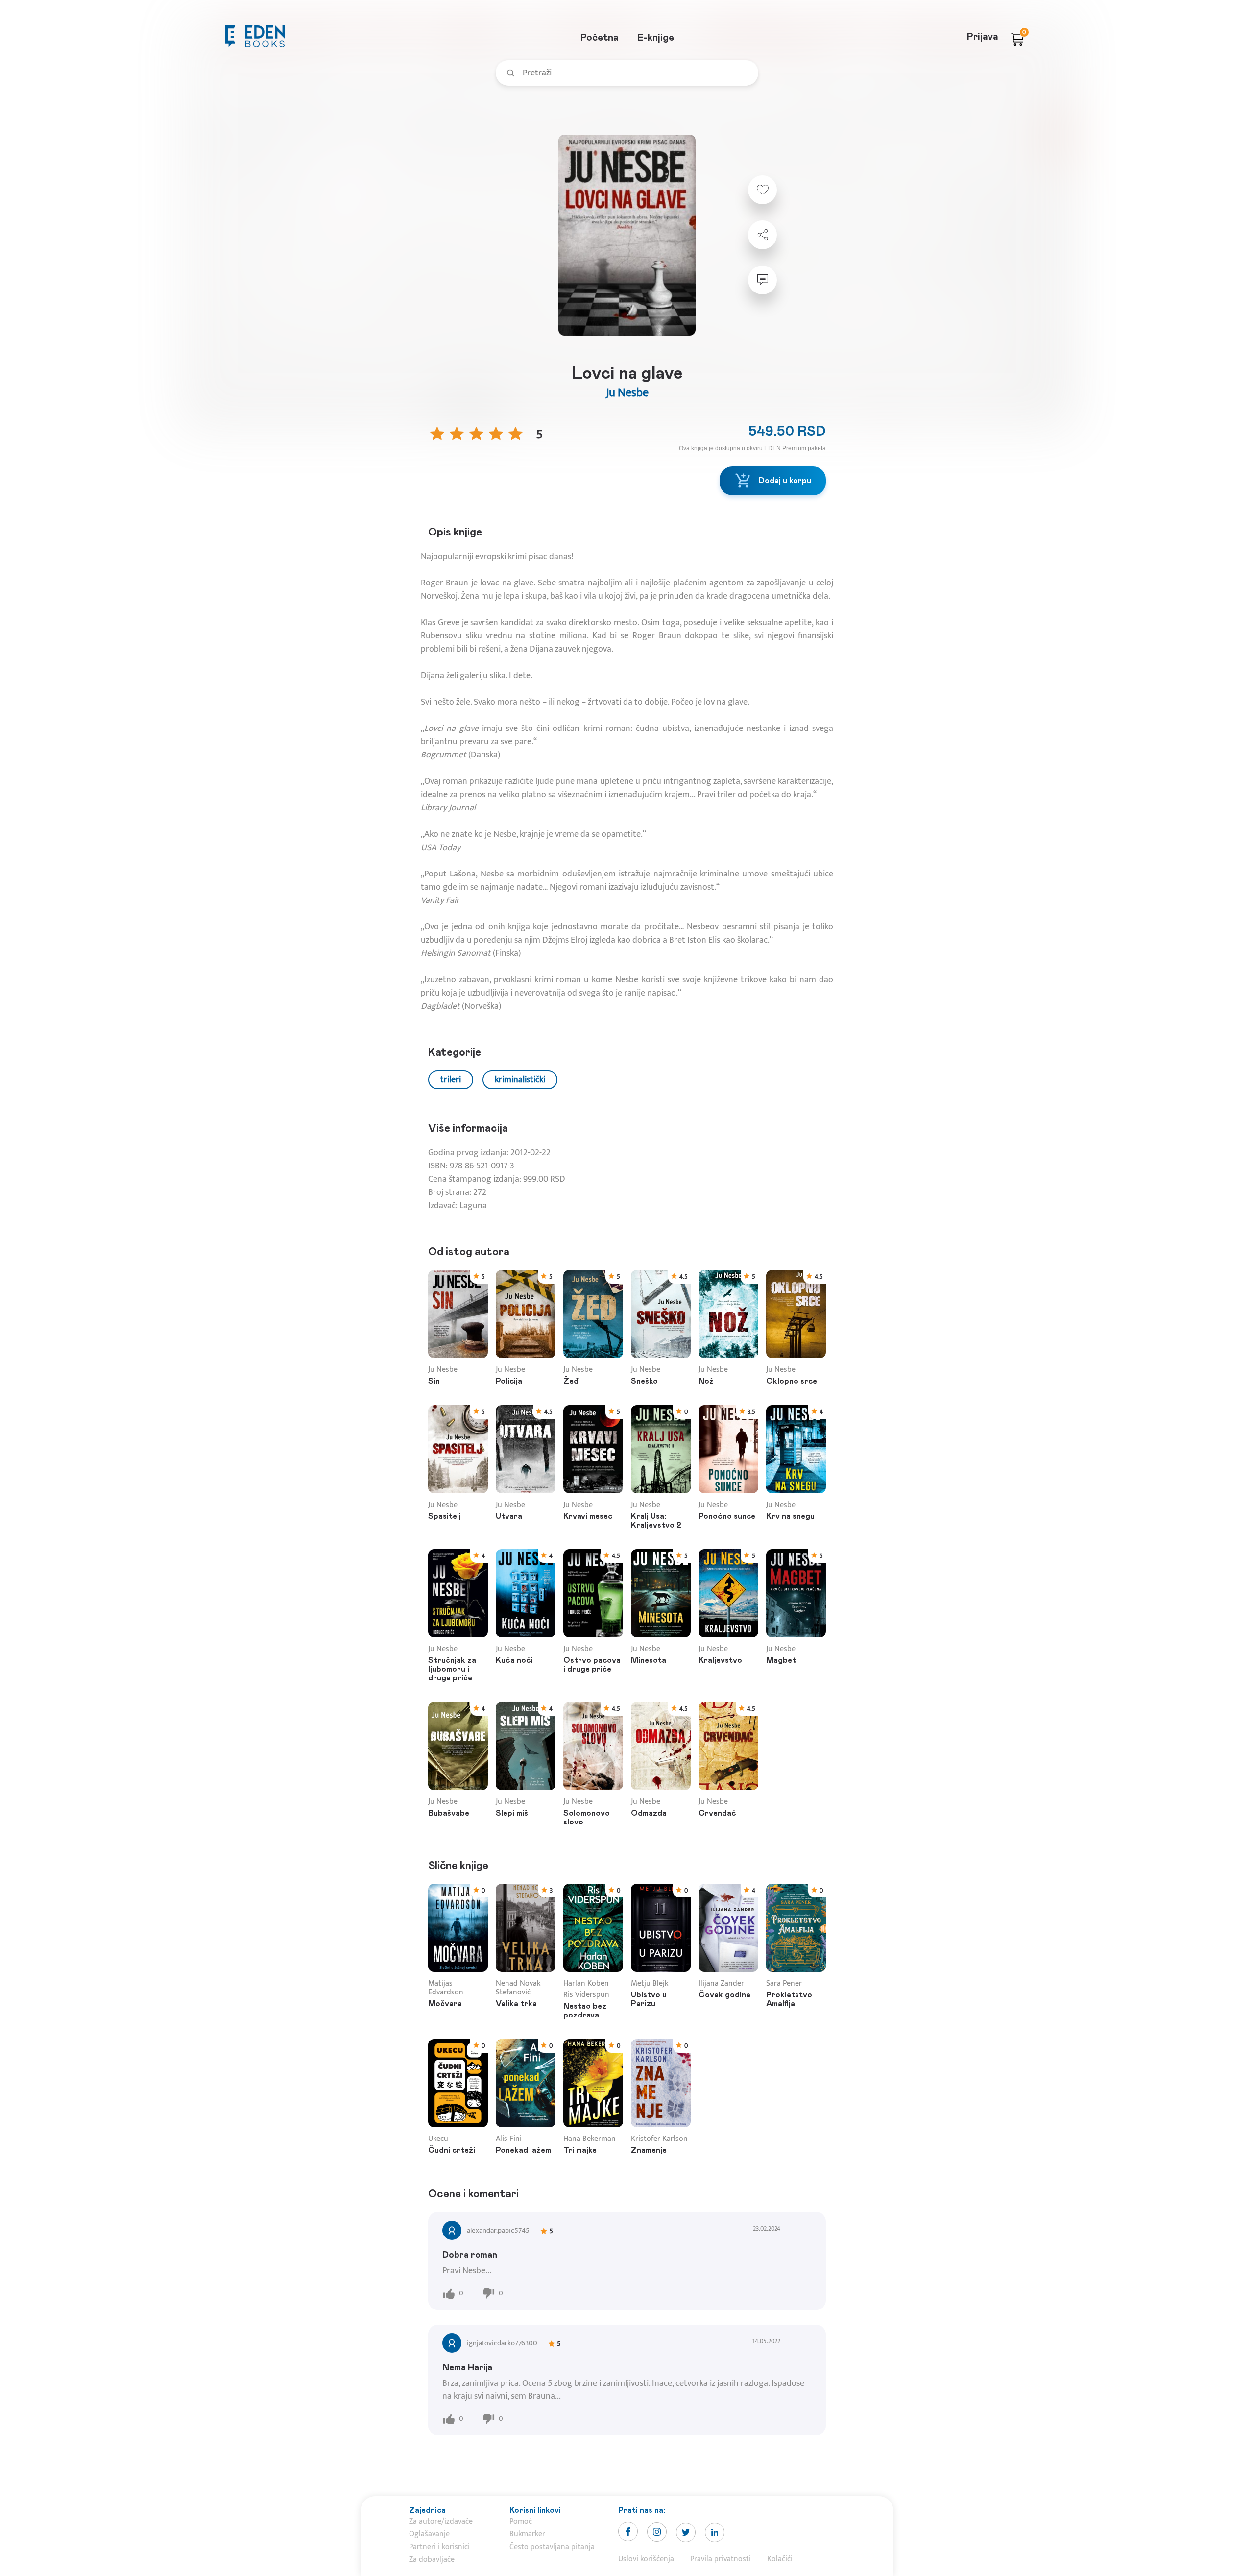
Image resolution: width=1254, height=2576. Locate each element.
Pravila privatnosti (721, 2559)
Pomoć (521, 2521)
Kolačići (780, 2559)
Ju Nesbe (627, 393)
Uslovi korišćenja (646, 2559)
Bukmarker (527, 2534)
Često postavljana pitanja (552, 2547)
